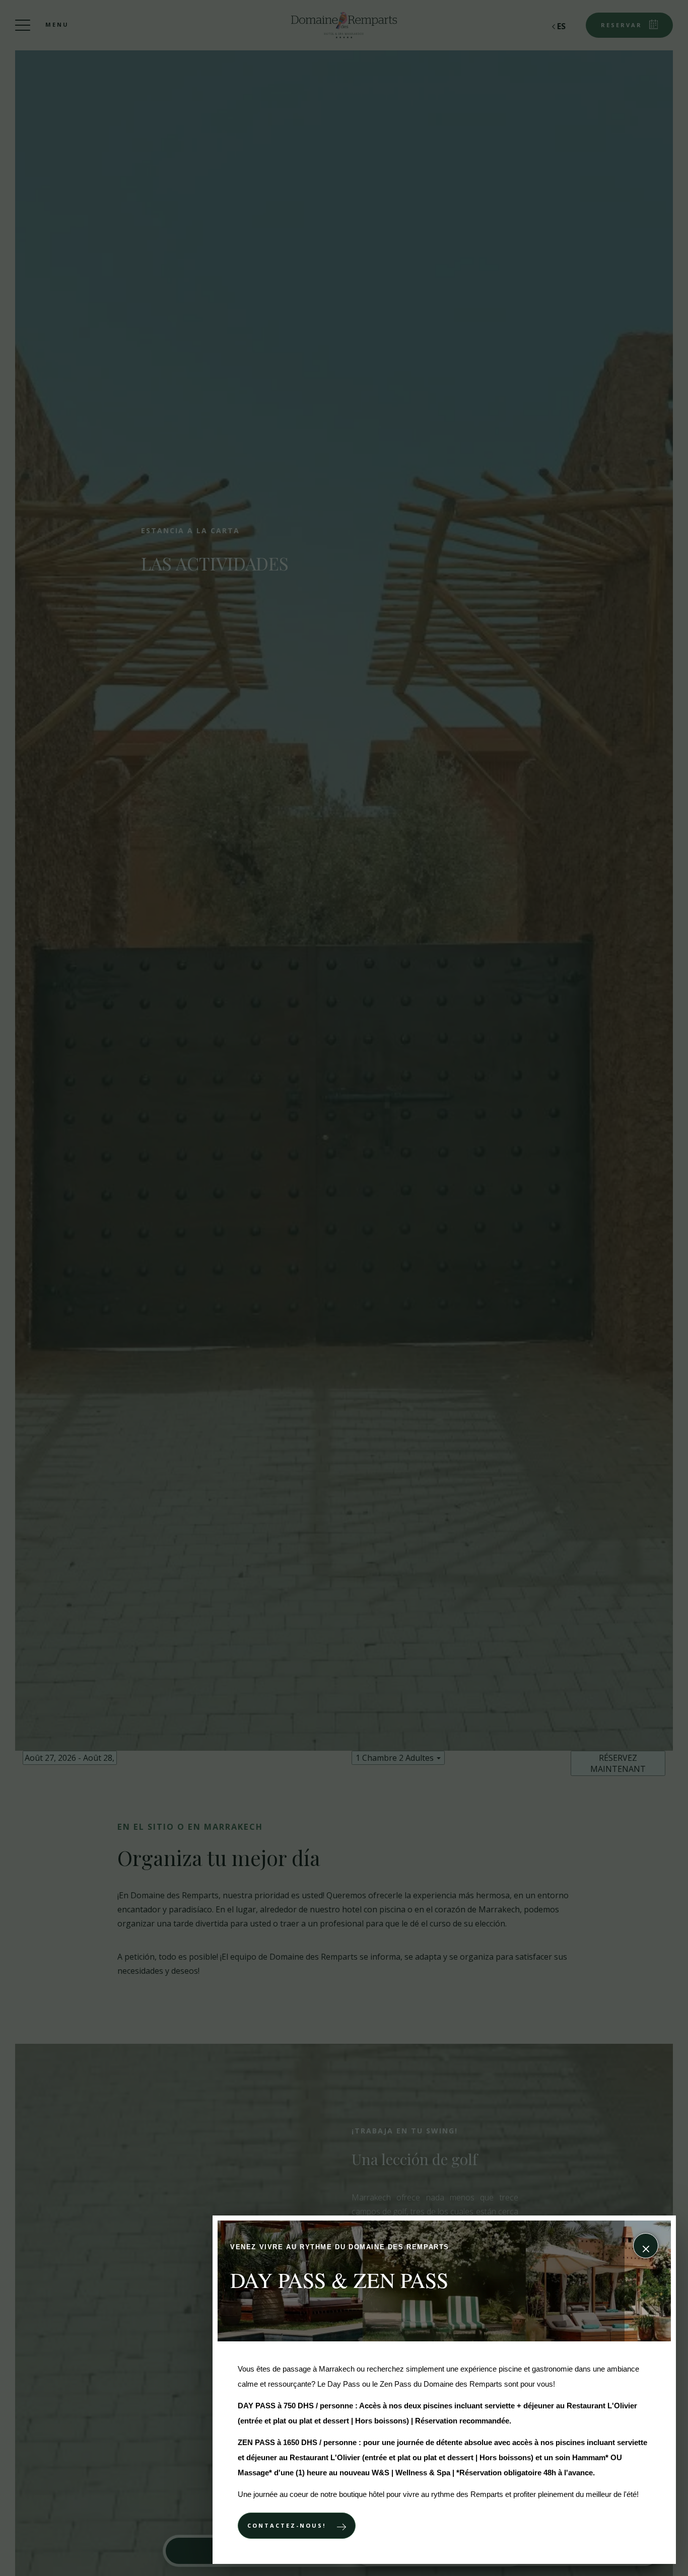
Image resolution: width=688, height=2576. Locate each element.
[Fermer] (646, 2246)
